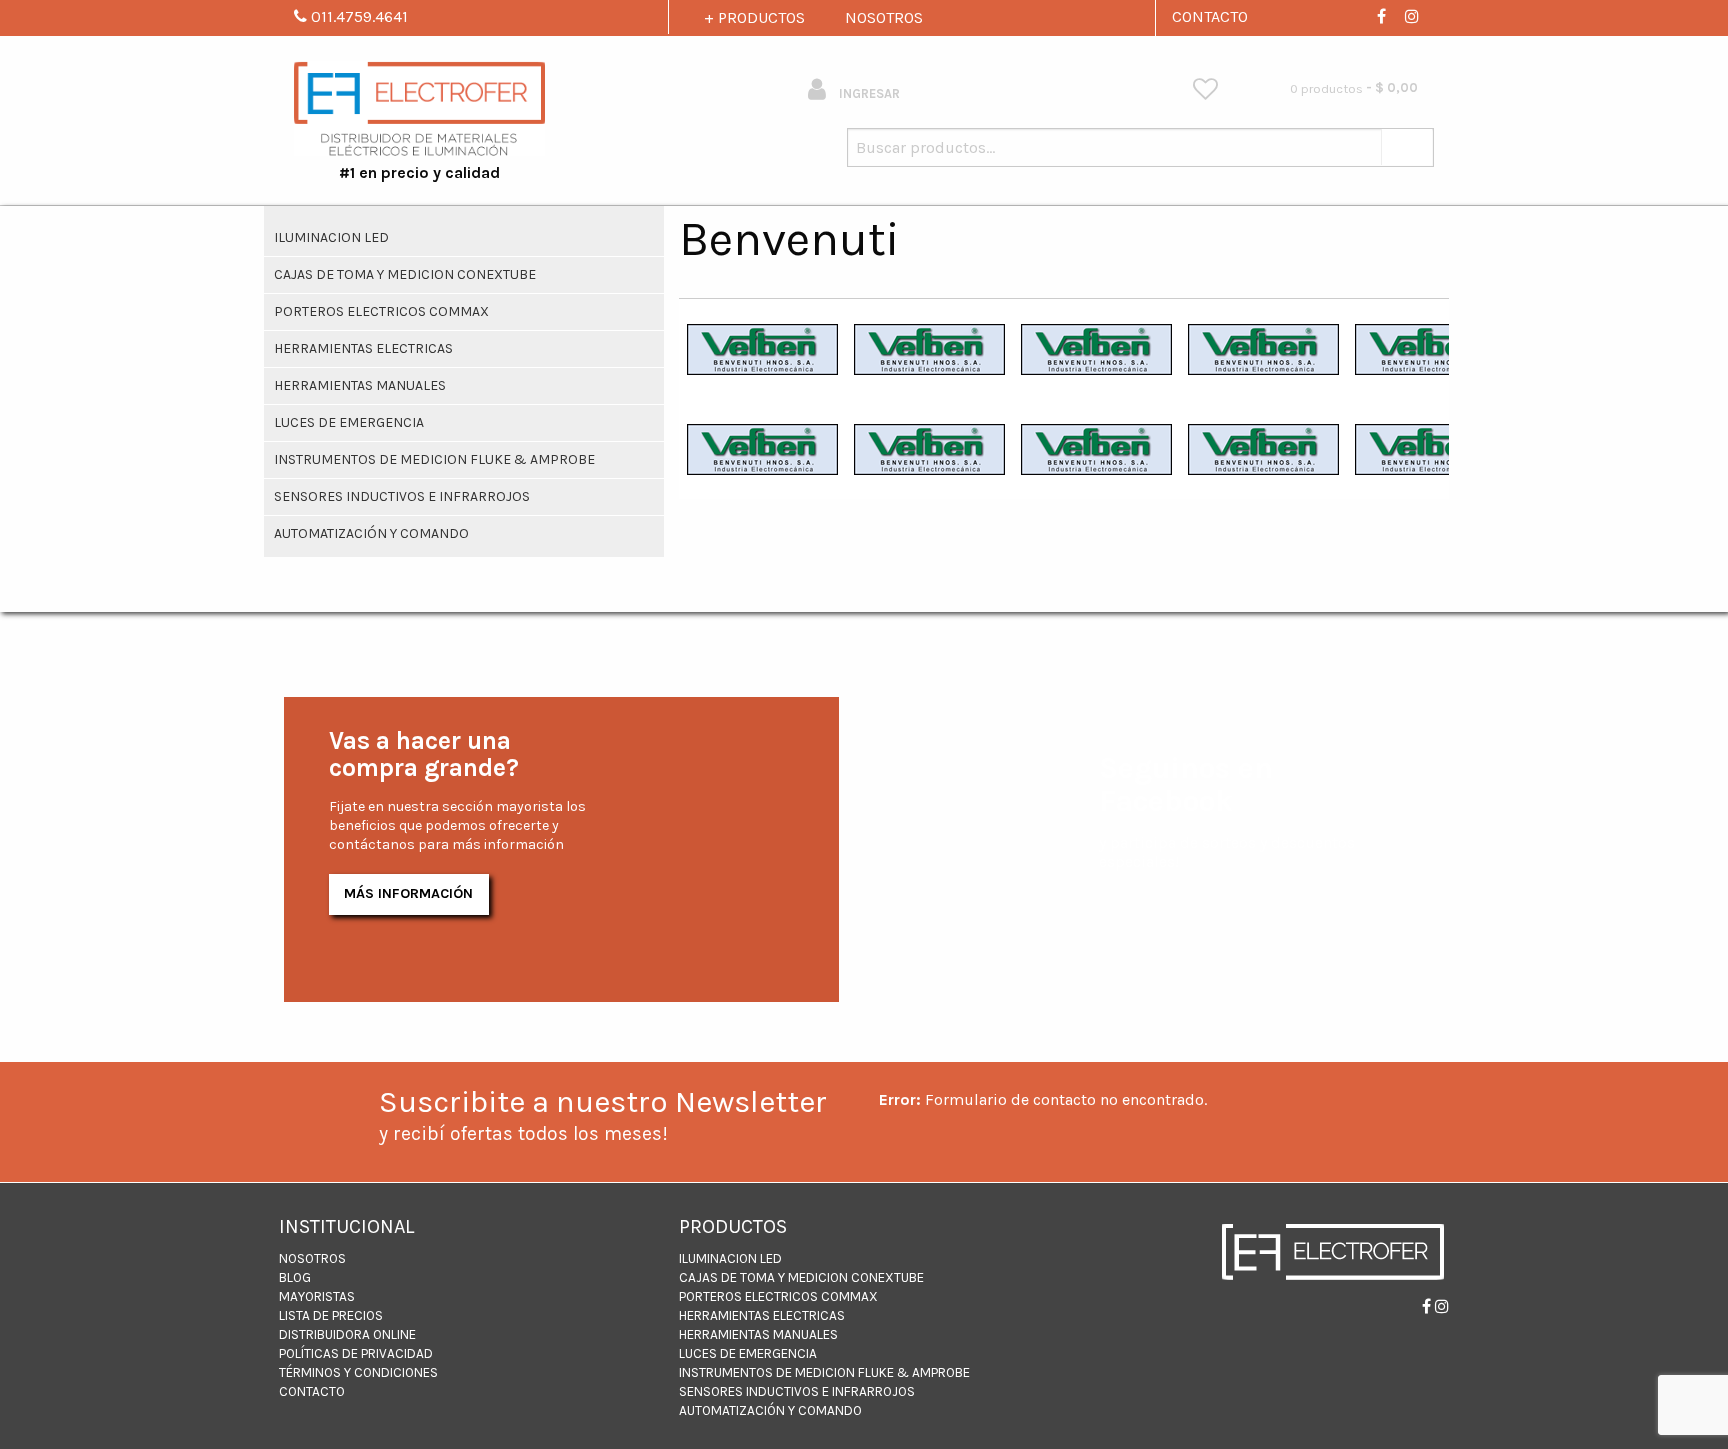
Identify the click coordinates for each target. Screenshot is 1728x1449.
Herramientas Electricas (363, 348)
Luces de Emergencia (349, 422)
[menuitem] (1205, 89)
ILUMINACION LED (331, 237)
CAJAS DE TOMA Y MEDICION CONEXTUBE (405, 274)
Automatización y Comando (371, 533)
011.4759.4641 (357, 16)
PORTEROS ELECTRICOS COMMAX (381, 311)
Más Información (408, 893)
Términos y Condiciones (358, 1372)
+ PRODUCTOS (754, 17)
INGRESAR (868, 93)
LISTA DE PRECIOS (331, 1315)
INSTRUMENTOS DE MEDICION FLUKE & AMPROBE (434, 459)
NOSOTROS (884, 17)
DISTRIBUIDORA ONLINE (347, 1334)
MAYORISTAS (317, 1296)
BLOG (295, 1277)
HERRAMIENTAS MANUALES (360, 385)
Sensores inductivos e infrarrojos (402, 496)
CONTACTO (1210, 16)
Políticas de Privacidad (356, 1353)
